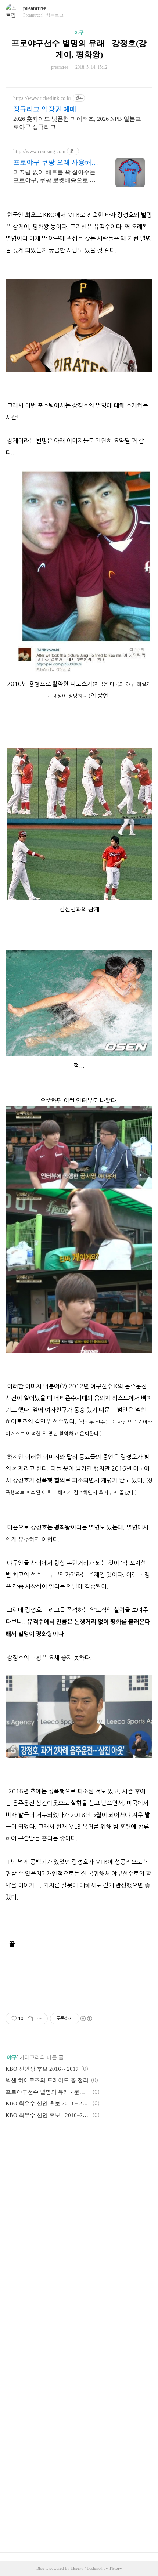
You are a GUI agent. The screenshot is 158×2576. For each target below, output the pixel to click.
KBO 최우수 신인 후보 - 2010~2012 (48, 2115)
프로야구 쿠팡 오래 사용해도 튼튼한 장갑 (56, 163)
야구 (79, 32)
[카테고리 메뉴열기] (145, 11)
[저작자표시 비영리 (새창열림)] (86, 2019)
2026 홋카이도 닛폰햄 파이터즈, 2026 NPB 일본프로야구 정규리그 (77, 123)
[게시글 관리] (39, 2019)
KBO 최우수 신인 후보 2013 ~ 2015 (48, 2103)
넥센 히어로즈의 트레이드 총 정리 (47, 2080)
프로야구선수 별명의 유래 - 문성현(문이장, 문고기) (48, 2092)
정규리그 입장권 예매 (45, 109)
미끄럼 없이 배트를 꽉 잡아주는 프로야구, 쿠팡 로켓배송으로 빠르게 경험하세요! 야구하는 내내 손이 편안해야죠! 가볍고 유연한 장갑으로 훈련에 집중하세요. (55, 177)
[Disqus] (79, 2244)
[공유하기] (30, 2019)
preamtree (35, 8)
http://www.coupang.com (39, 151)
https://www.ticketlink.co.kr (42, 98)
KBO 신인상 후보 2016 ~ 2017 (42, 2069)
